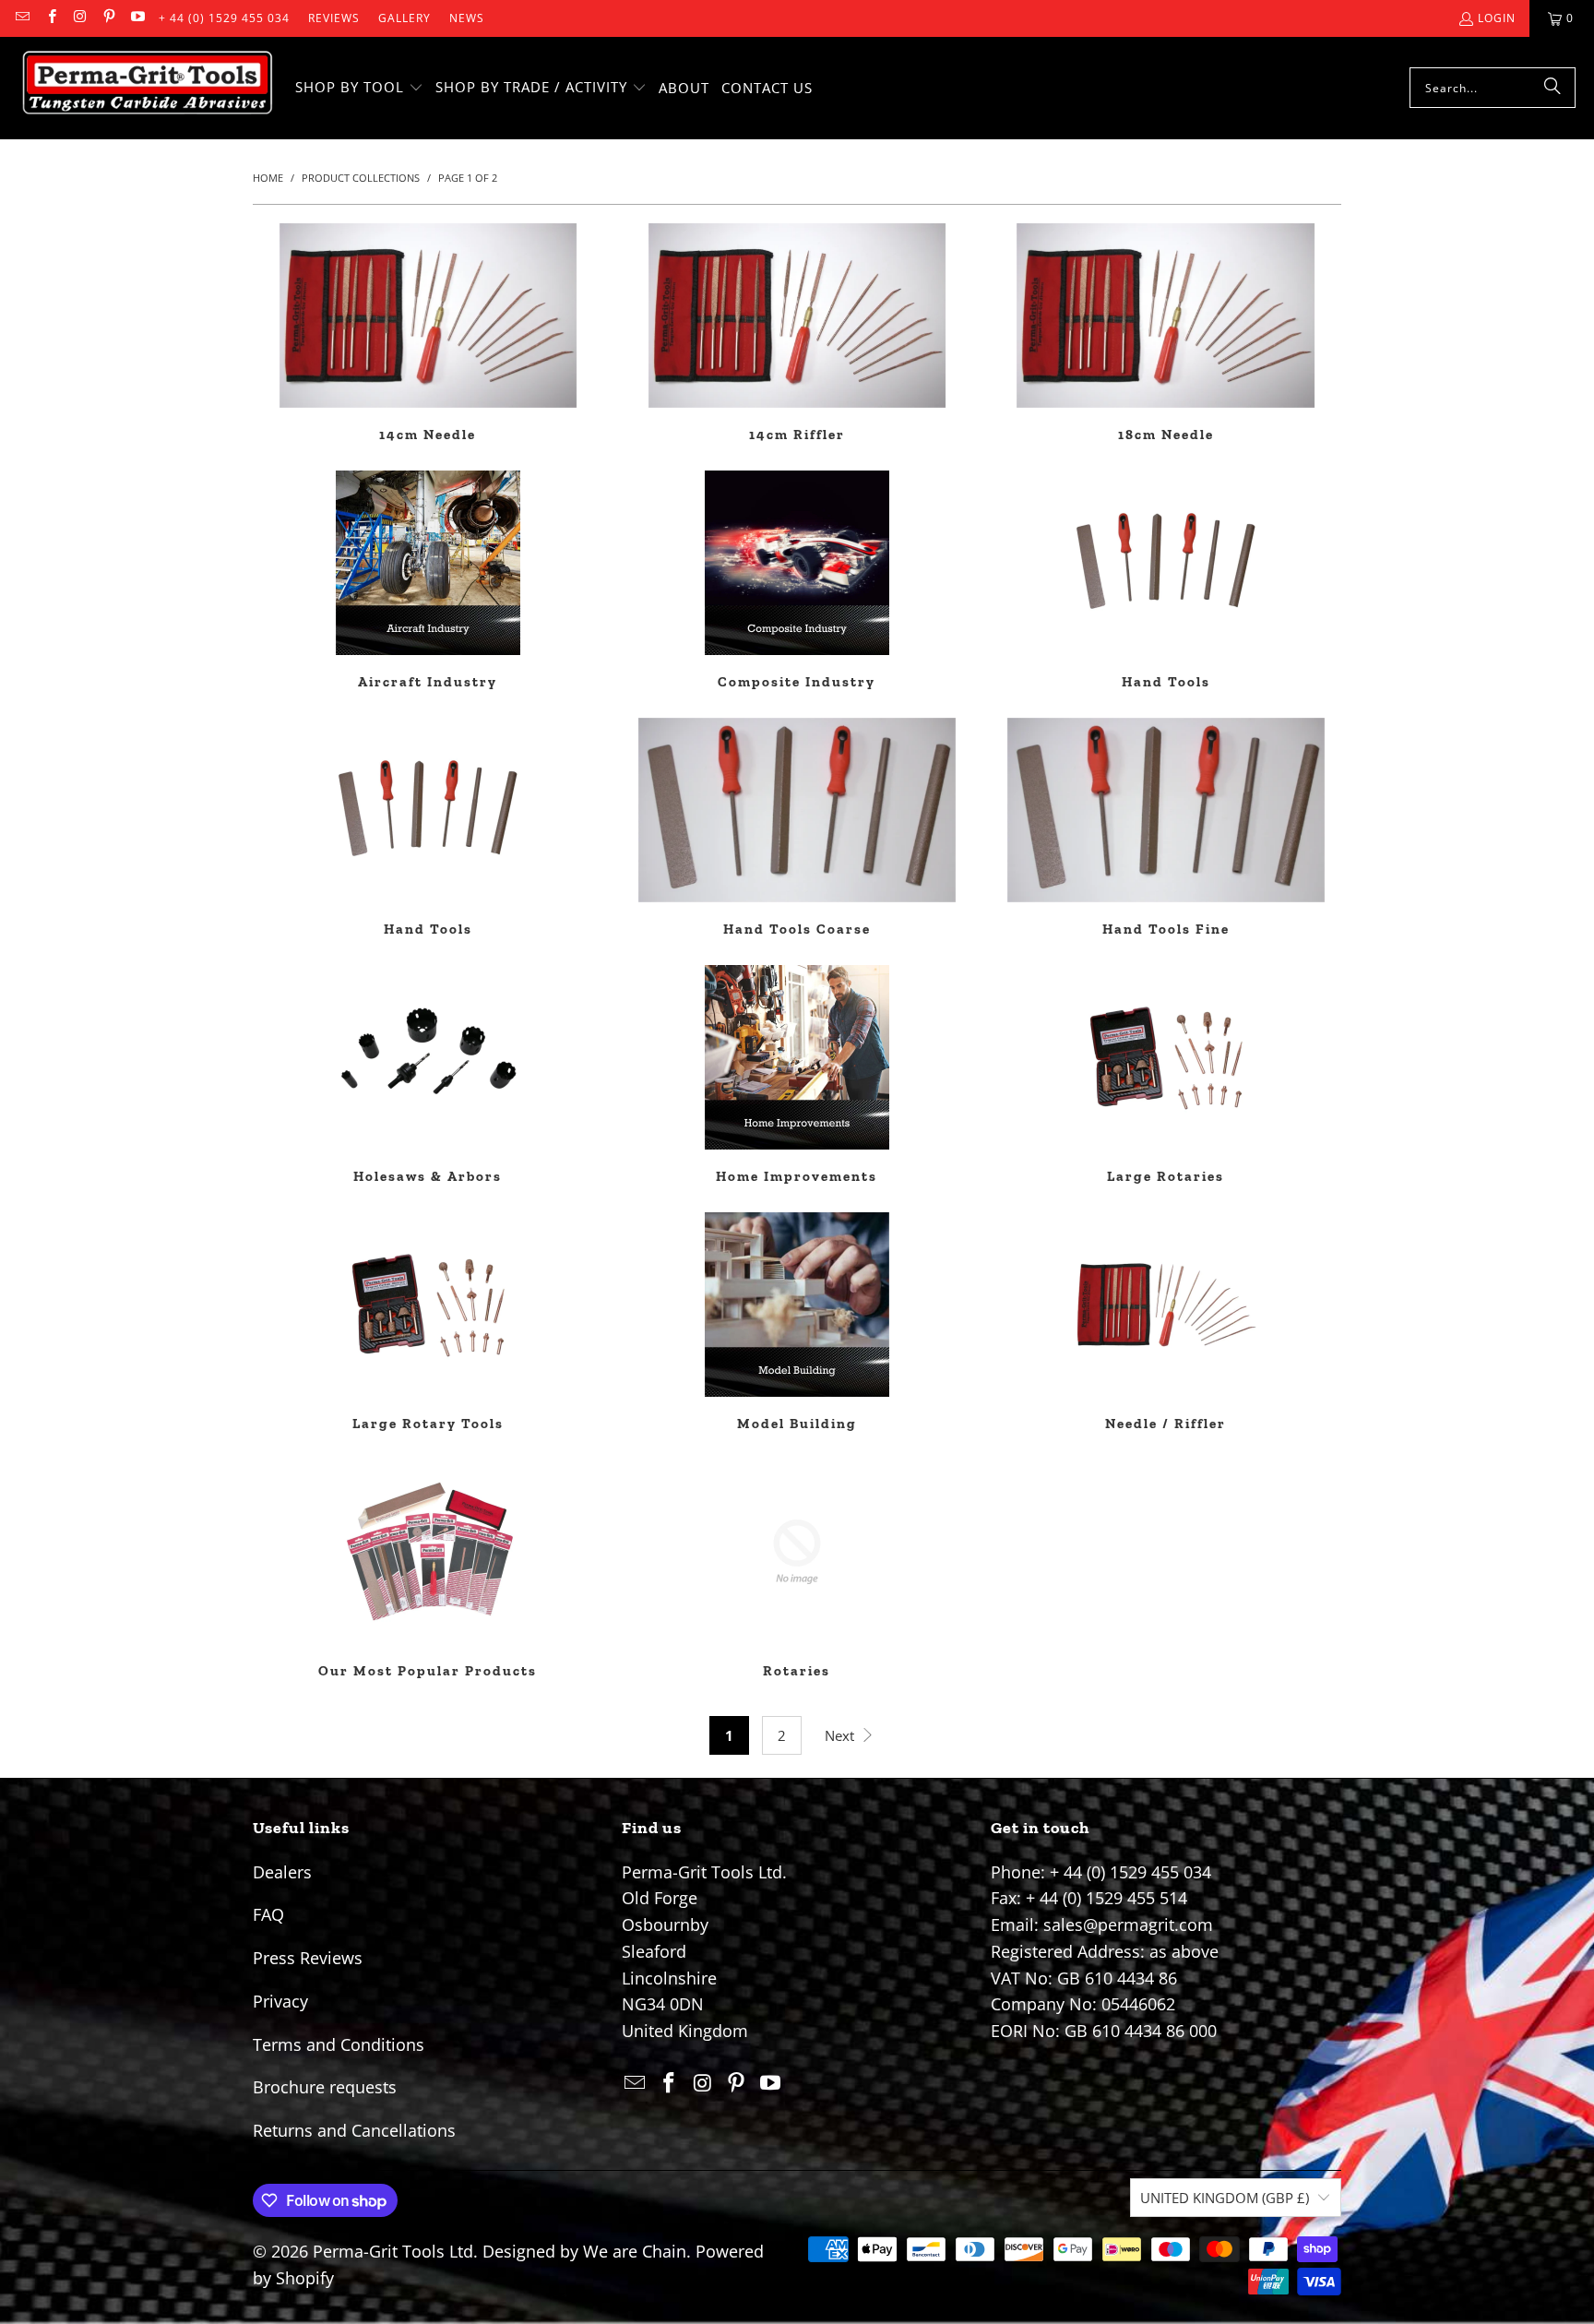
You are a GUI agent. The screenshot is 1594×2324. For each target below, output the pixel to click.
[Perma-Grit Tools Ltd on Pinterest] (108, 18)
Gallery (404, 18)
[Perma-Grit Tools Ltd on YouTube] (137, 18)
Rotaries (797, 1569)
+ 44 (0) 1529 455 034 (224, 18)
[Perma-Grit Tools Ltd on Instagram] (80, 18)
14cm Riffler (797, 333)
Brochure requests (325, 2087)
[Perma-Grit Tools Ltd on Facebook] (50, 18)
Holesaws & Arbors (428, 1075)
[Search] (1552, 88)
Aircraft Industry (428, 580)
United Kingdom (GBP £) (1225, 2198)
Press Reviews (308, 1958)
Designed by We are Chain (584, 2251)
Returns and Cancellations (354, 2130)
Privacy (280, 2001)
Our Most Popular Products (428, 1569)
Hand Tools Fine (1166, 828)
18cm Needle (1166, 333)
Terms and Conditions (339, 2044)
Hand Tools (1166, 580)
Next (841, 1735)
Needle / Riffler (1166, 1322)
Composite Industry (797, 580)
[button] (359, 88)
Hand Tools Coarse (797, 828)
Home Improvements (797, 1075)
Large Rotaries (1166, 1075)
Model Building (797, 1322)
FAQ (268, 1914)
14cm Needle (428, 333)
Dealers (282, 1872)
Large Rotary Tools (428, 1322)
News (467, 18)
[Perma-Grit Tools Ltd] (148, 88)
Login (1497, 18)
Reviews (334, 18)
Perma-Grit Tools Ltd (393, 2251)
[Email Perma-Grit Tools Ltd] (22, 18)
